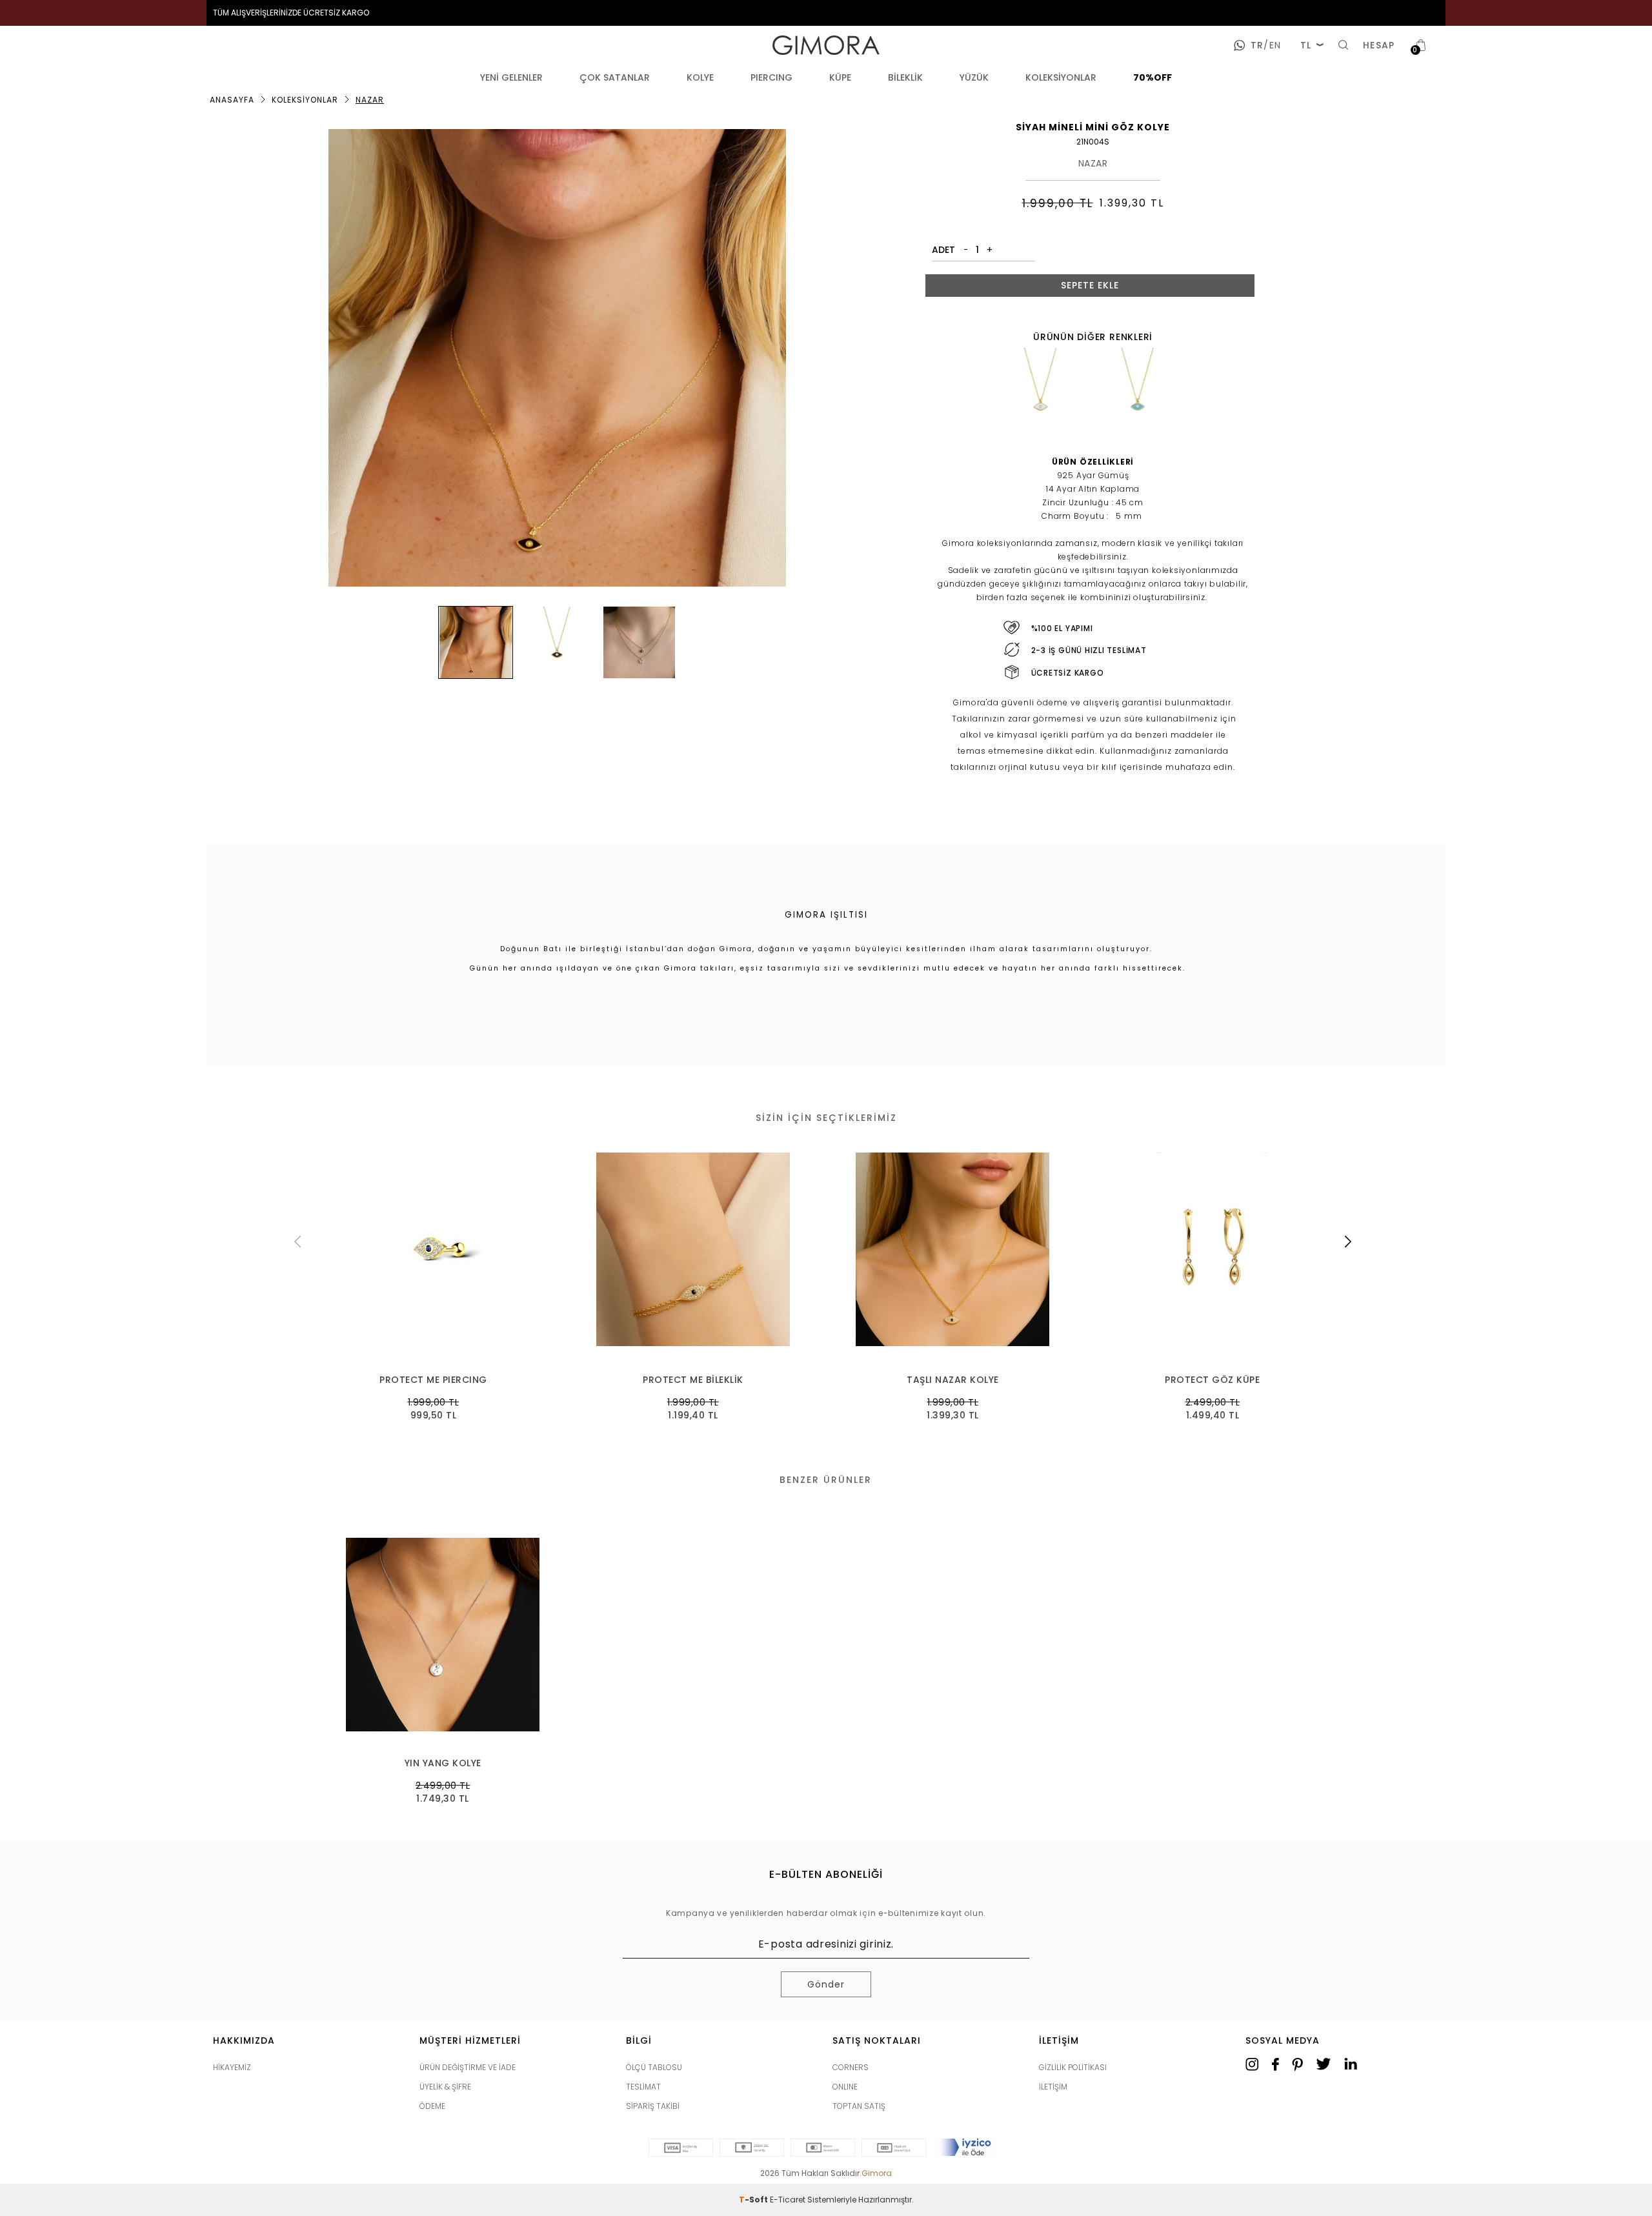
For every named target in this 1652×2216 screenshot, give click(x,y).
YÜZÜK (974, 77)
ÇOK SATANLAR (615, 77)
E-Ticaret (788, 2200)
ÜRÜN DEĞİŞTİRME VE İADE (468, 2067)
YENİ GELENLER (511, 77)
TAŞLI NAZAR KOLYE (693, 1380)
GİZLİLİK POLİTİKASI (1073, 2067)
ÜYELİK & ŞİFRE (445, 2087)
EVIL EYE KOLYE (1213, 1380)
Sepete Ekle (1090, 285)
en (1272, 45)
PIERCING (771, 77)
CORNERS (851, 2067)
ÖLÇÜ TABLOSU (654, 2067)
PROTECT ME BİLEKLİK (434, 1380)
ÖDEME (432, 2106)
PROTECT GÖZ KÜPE (953, 1380)
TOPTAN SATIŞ (859, 2106)
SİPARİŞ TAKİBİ (653, 2106)
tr (1257, 45)
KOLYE (700, 77)
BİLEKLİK (905, 77)
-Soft (754, 2200)
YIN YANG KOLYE (443, 1763)
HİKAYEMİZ (232, 2067)
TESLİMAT (643, 2087)
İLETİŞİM (1053, 2087)
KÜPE (840, 77)
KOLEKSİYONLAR (1061, 77)
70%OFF (1153, 77)
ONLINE (845, 2087)
